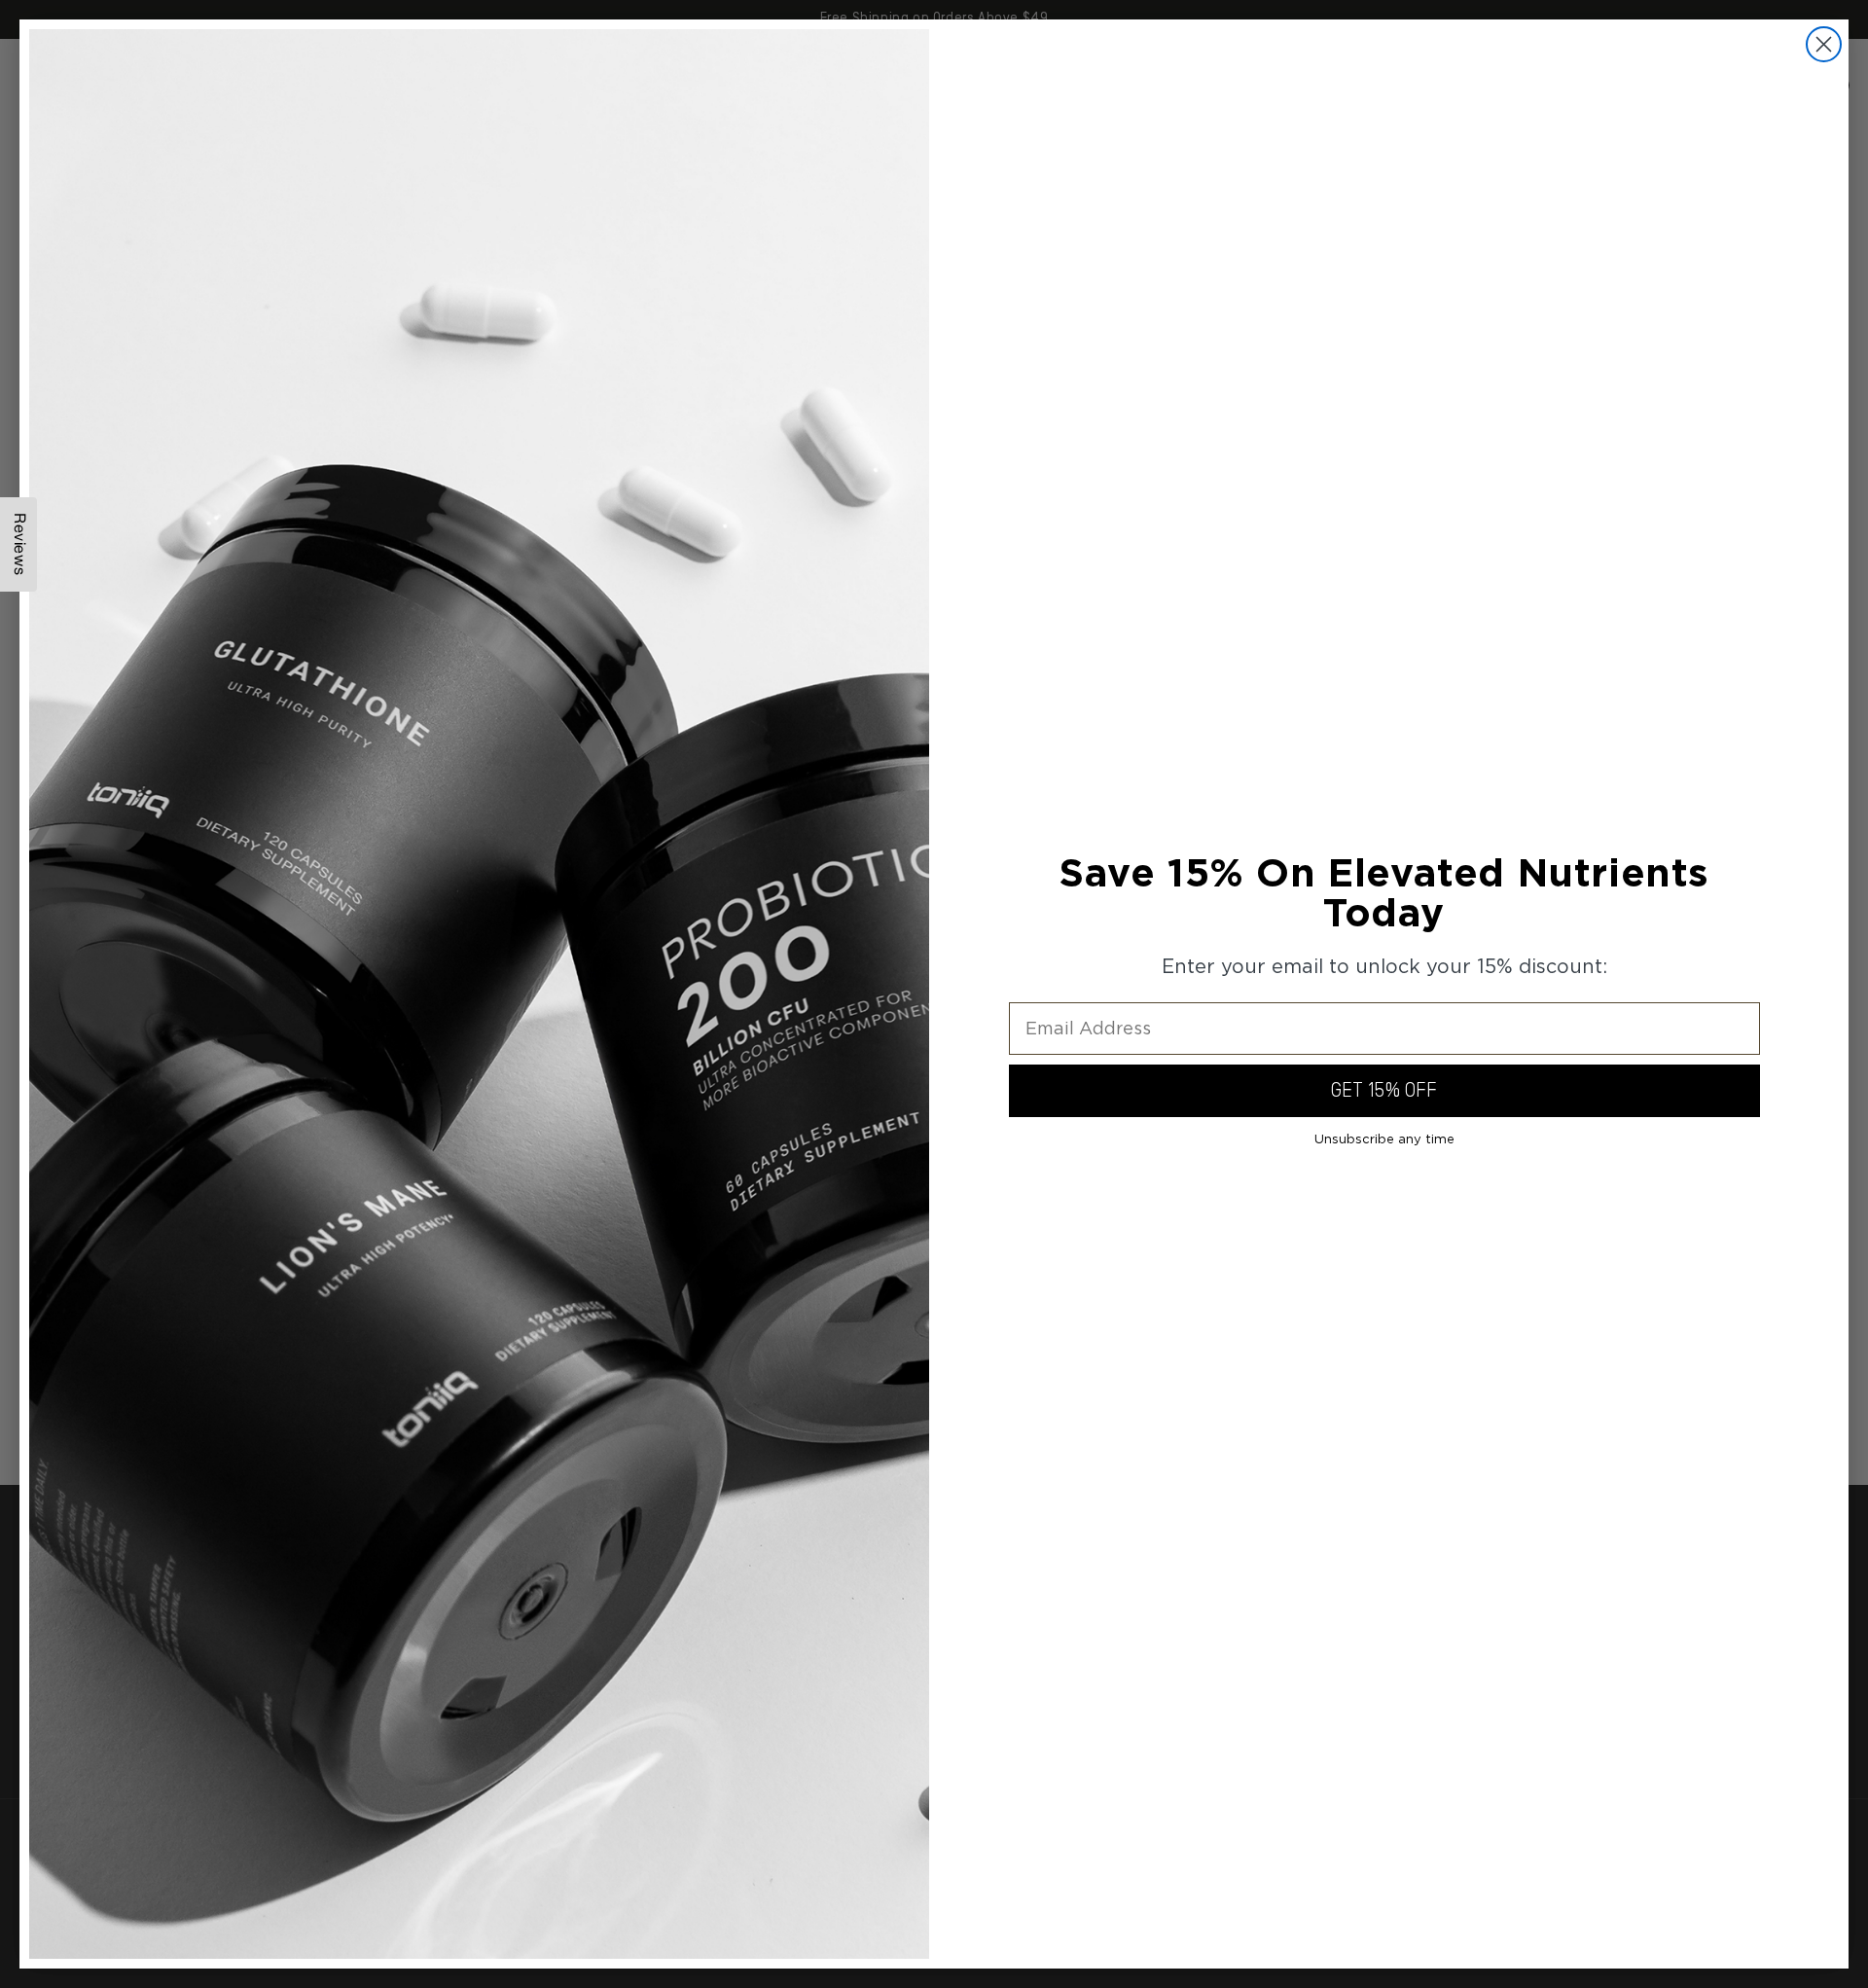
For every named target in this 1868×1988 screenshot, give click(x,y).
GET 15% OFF (1384, 1091)
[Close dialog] (1824, 44)
